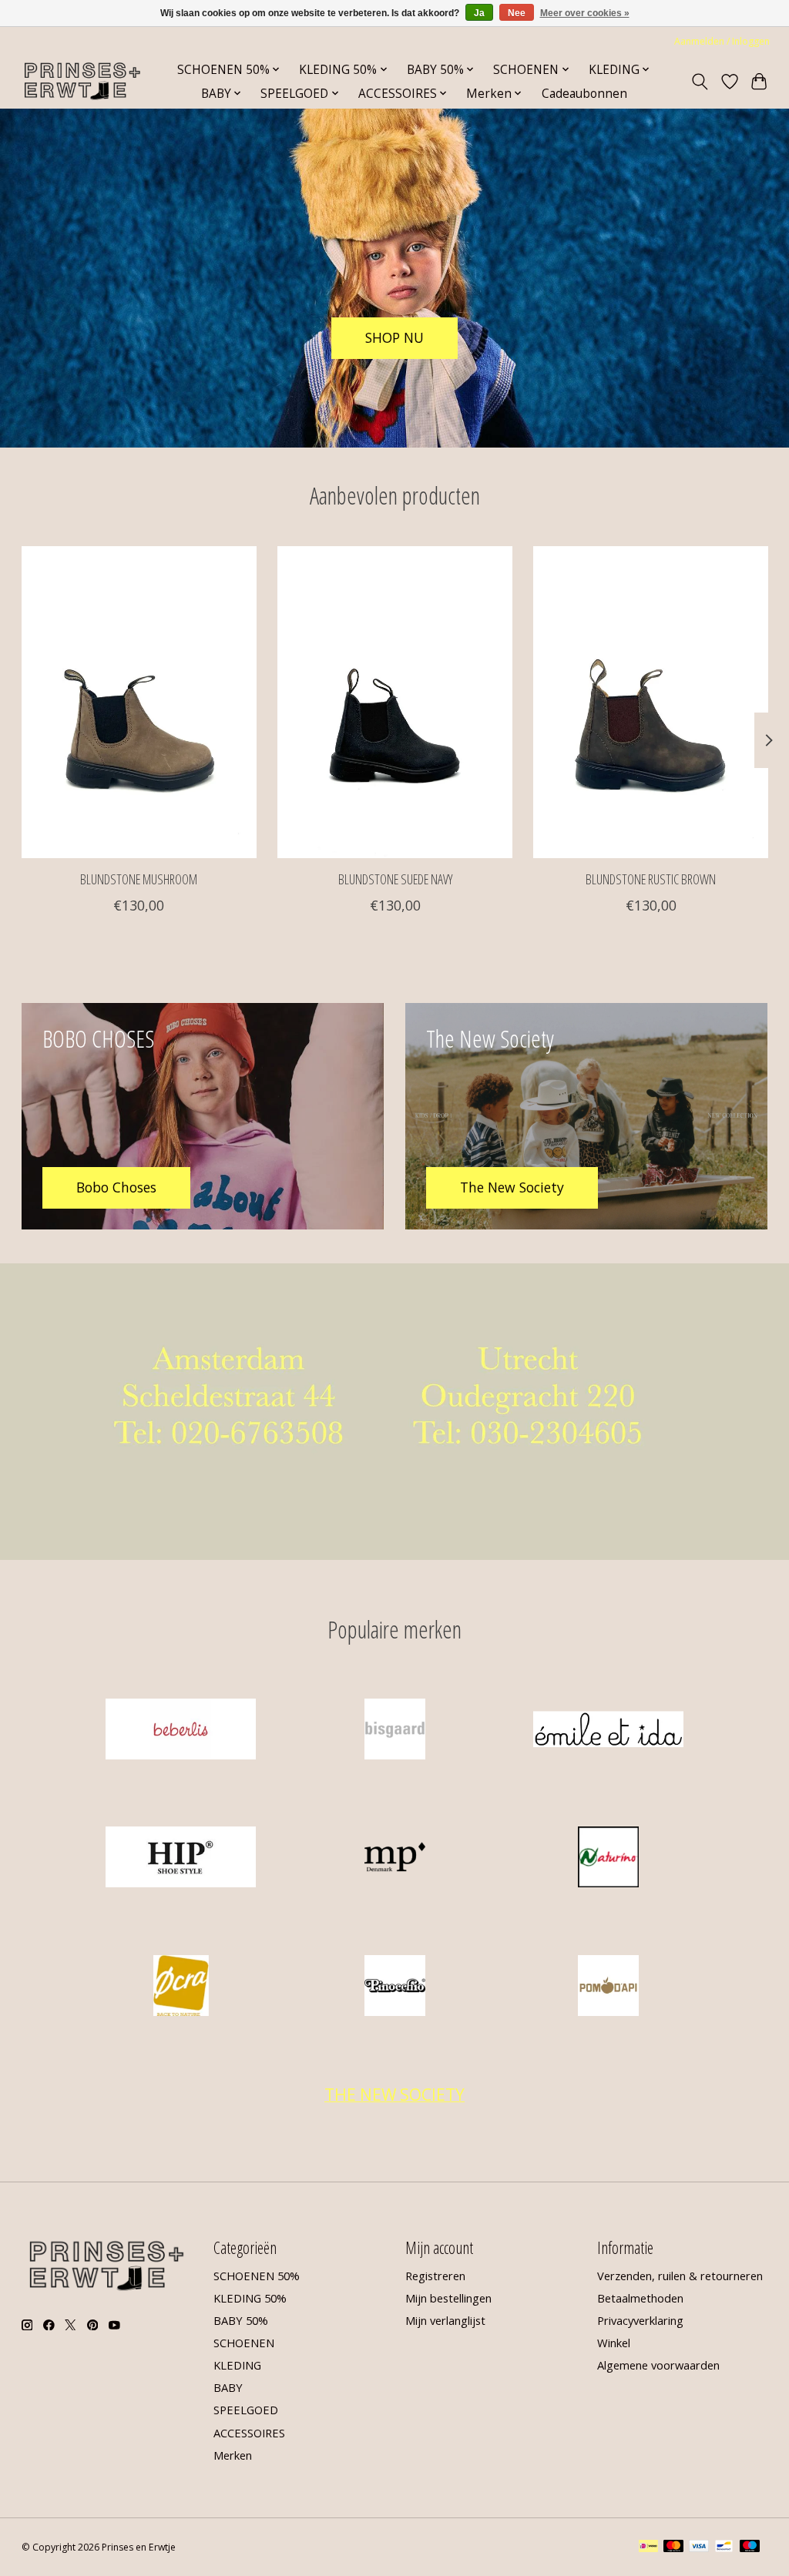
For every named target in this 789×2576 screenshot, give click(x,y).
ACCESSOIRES (249, 2433)
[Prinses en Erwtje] (82, 81)
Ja (479, 13)
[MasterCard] (673, 2547)
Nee (517, 13)
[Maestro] (750, 2547)
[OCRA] (181, 1987)
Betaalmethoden (640, 2298)
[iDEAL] (648, 2547)
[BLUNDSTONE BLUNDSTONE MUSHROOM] (139, 702)
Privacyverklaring (640, 2320)
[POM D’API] (609, 1987)
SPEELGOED (246, 2410)
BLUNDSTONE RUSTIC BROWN (651, 879)
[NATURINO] (609, 1859)
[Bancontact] (724, 2547)
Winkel (614, 2343)
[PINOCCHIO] (394, 1987)
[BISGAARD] (394, 1731)
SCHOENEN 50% (257, 2276)
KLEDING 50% (250, 2298)
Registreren (435, 2276)
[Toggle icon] (699, 82)
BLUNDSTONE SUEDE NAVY (394, 879)
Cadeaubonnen (584, 94)
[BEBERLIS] (181, 1731)
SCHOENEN (244, 2343)
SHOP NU (394, 337)
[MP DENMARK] (394, 1859)
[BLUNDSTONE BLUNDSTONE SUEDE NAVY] (395, 702)
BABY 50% (241, 2320)
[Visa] (699, 2547)
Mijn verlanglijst (445, 2320)
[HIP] (181, 1859)
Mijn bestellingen (448, 2298)
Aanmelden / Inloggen (722, 41)
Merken (233, 2455)
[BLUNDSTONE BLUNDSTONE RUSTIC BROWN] (651, 702)
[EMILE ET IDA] (609, 1731)
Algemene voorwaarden (658, 2365)
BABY (228, 2387)
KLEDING (237, 2365)
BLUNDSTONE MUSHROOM (139, 879)
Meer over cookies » (585, 13)
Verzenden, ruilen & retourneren (680, 2276)
